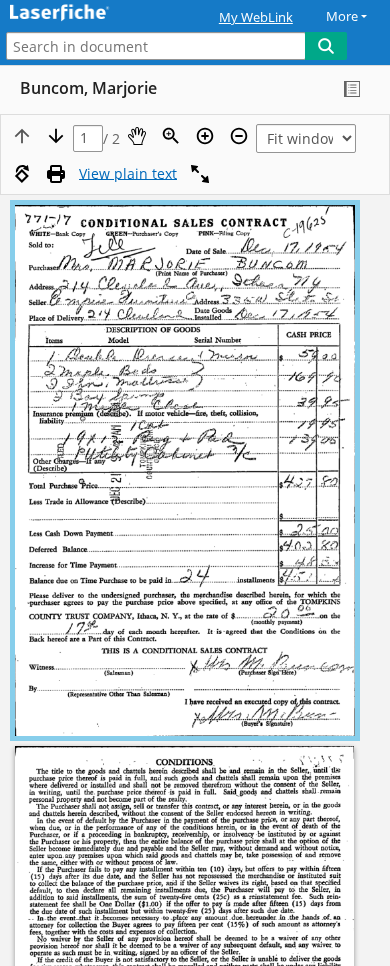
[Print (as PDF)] (56, 174)
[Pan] (137, 136)
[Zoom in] (205, 136)
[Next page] (56, 136)
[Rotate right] (22, 174)
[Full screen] (200, 174)
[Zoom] (171, 136)
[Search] (326, 46)
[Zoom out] (239, 136)
